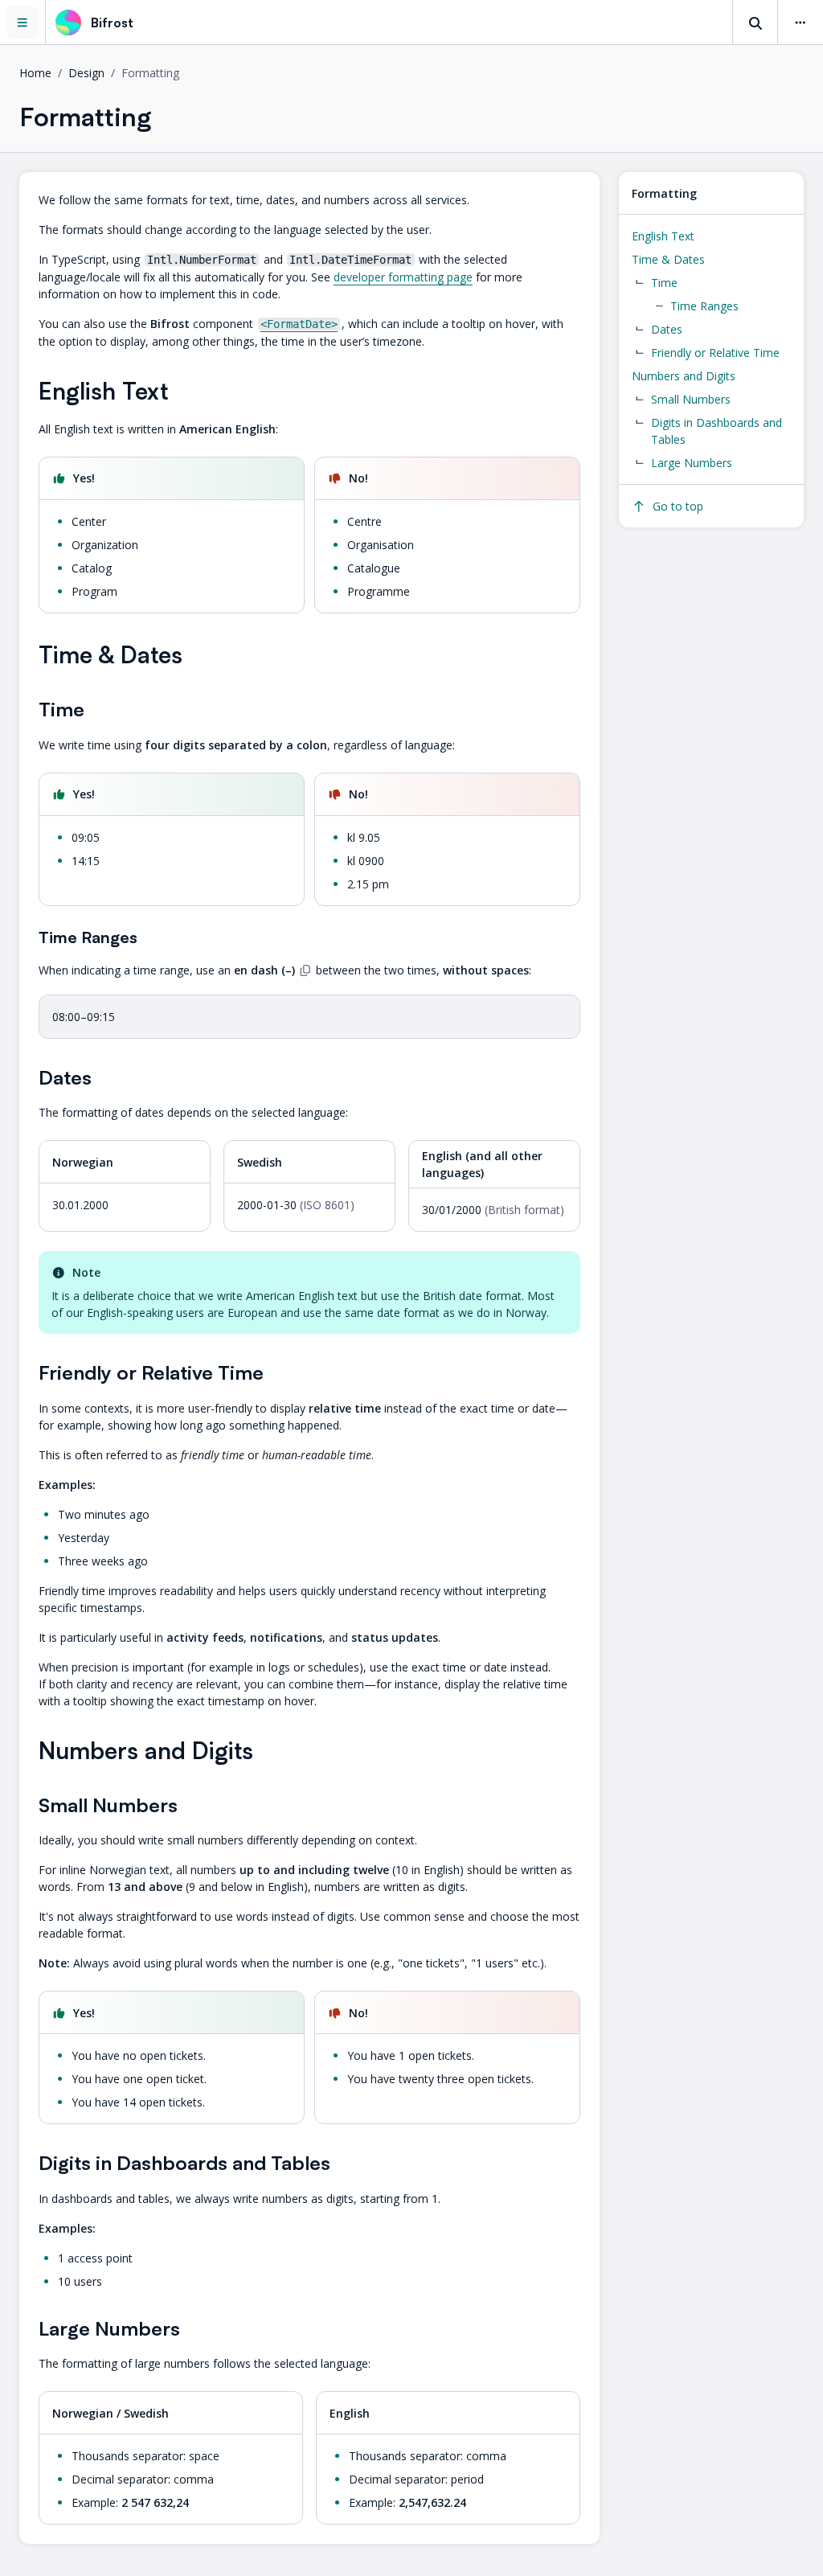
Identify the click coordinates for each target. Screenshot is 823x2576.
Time (664, 283)
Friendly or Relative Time (715, 353)
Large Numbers (692, 463)
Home (35, 73)
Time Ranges (704, 306)
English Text (663, 236)
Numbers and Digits (684, 376)
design (86, 73)
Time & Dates (668, 259)
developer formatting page (403, 277)
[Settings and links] (800, 23)
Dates (667, 329)
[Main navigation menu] (23, 22)
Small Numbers (691, 399)
